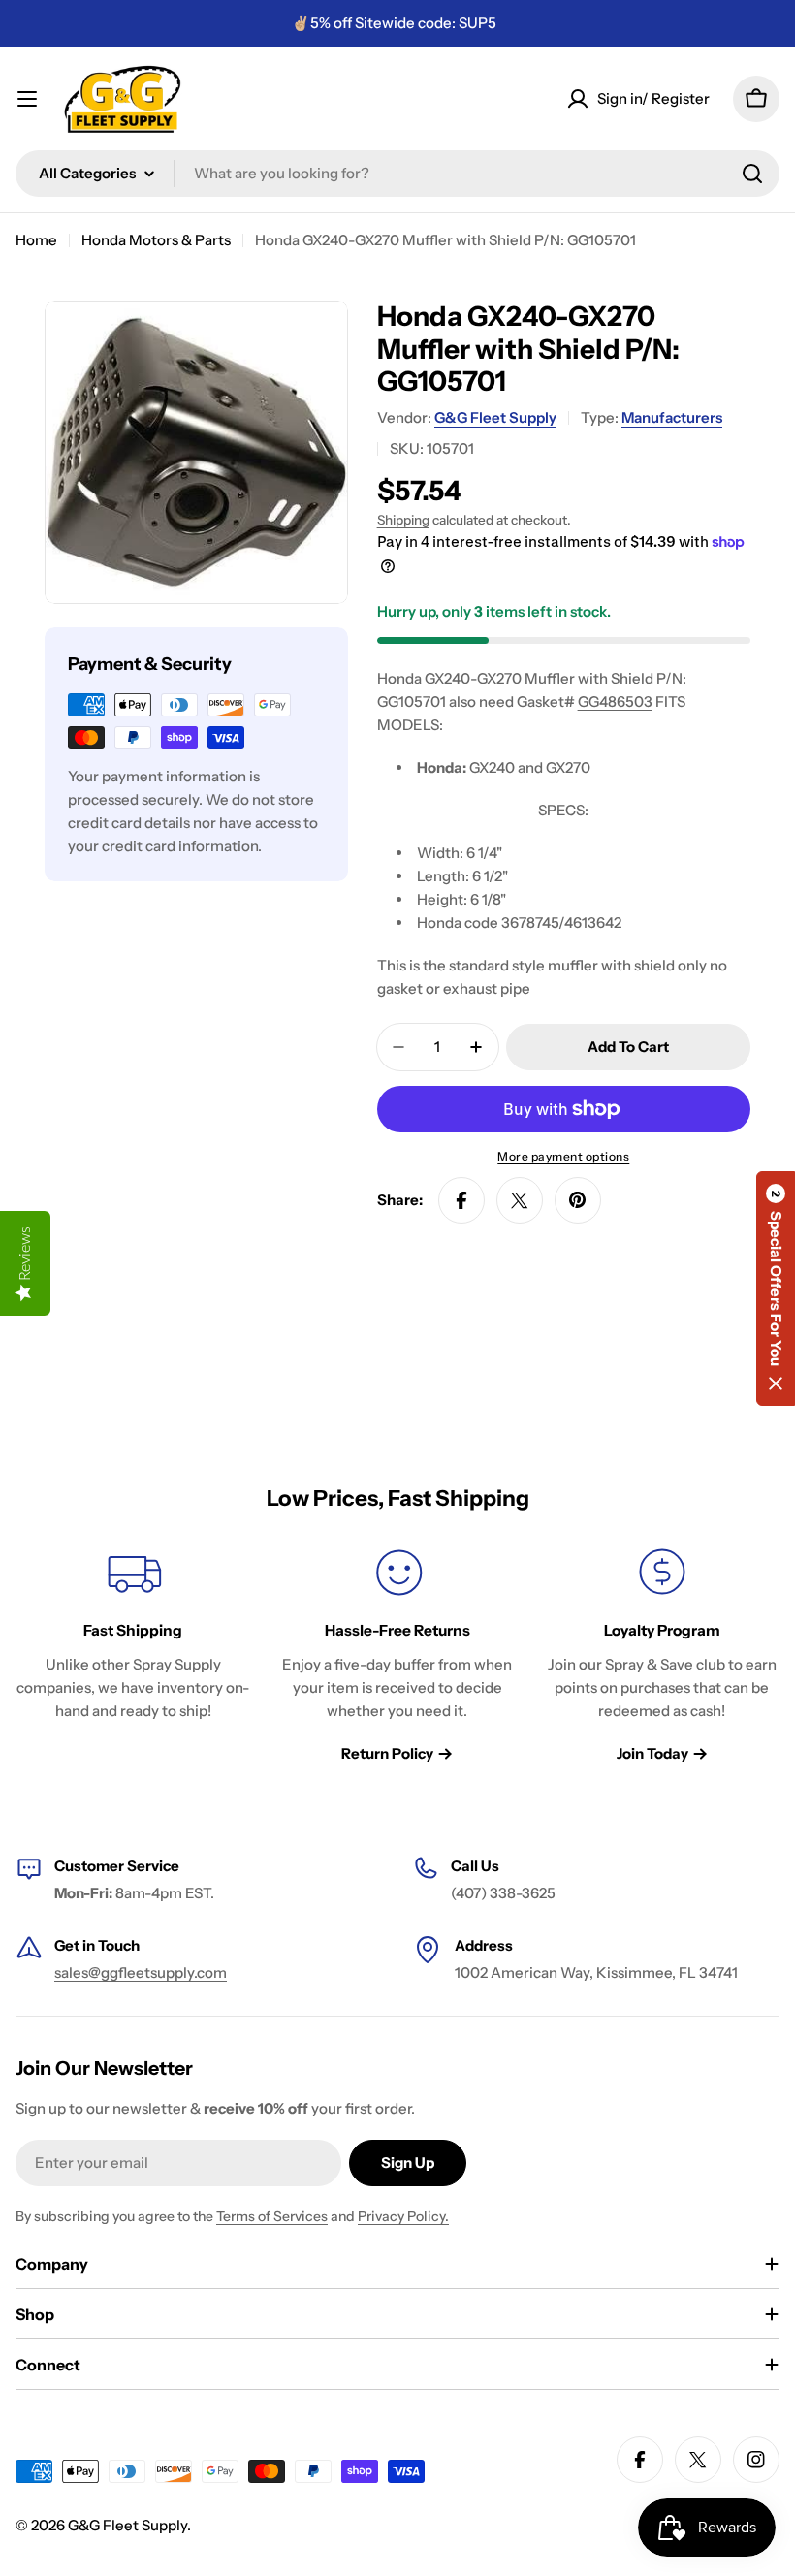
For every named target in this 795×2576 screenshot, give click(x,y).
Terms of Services (272, 2216)
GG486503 (615, 701)
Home (36, 240)
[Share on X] (520, 1200)
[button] (776, 1288)
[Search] (752, 174)
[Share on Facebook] (461, 1200)
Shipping (403, 520)
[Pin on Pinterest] (578, 1200)
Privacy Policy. (403, 2216)
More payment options (563, 1156)
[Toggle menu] (27, 99)
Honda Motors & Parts (156, 240)
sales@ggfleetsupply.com (141, 1972)
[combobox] (397, 174)
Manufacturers (672, 417)
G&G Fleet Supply (495, 417)
